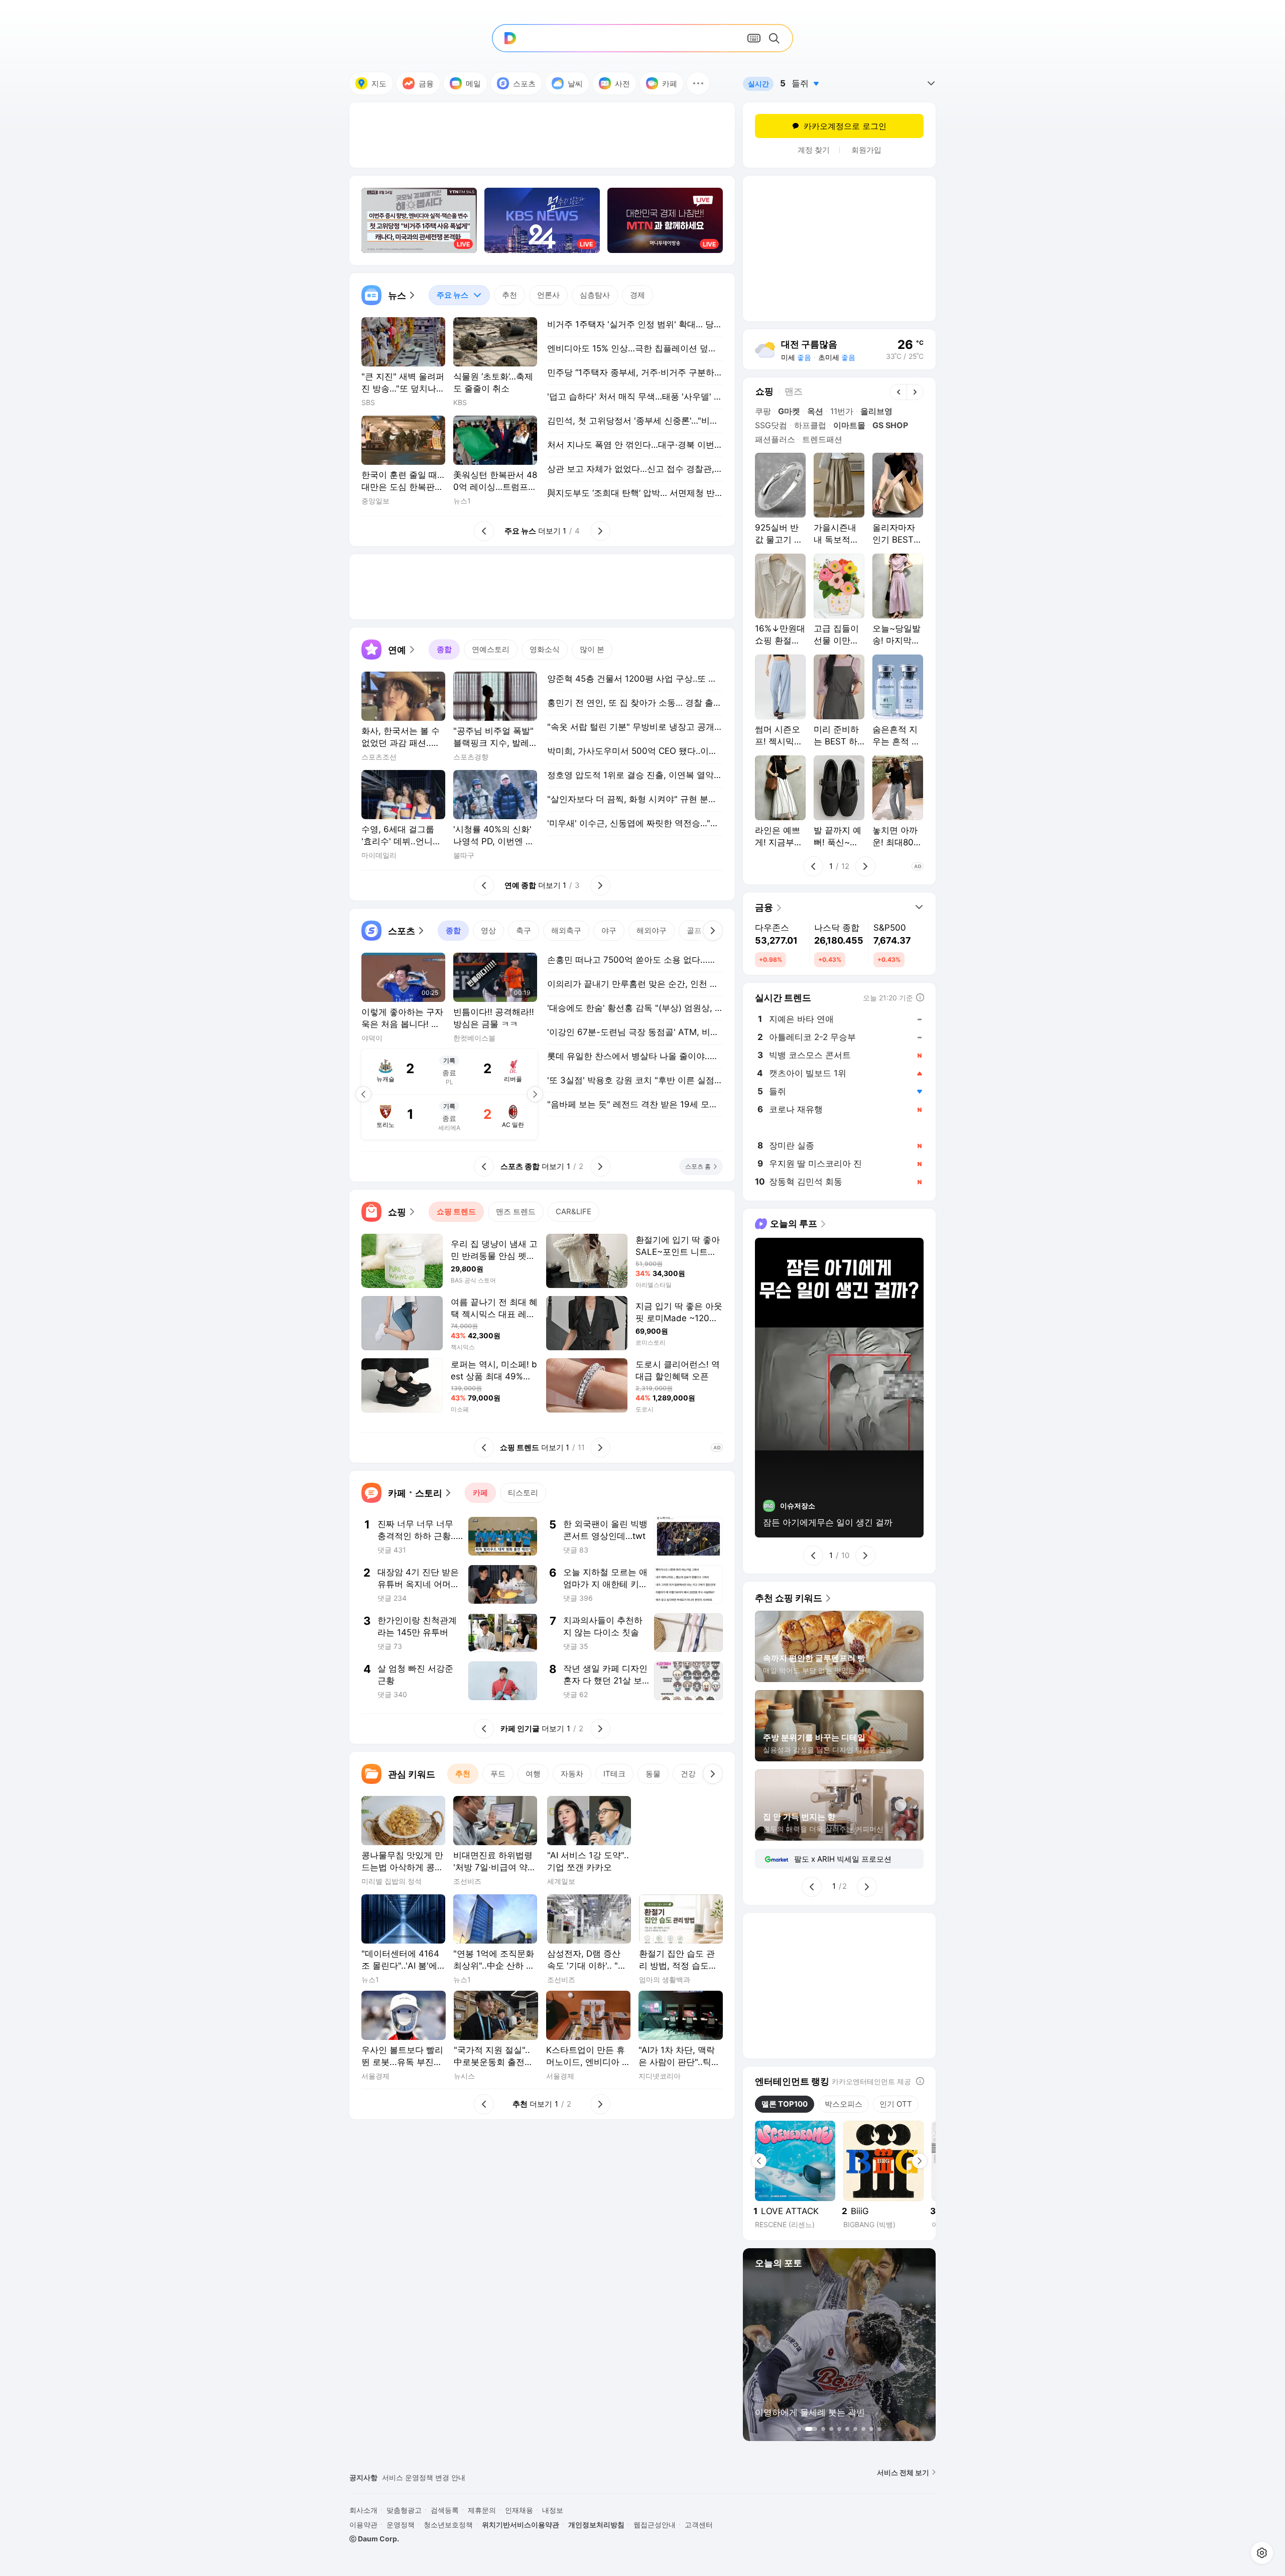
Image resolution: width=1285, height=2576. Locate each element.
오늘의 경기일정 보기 (446, 1116)
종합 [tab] (444, 649)
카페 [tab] (480, 1493)
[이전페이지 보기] (363, 1094)
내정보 (553, 2510)
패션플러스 (775, 439)
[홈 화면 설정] (1262, 2553)
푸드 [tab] (498, 1774)
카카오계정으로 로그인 (845, 126)
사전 (622, 84)
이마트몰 (849, 425)
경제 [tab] (637, 295)
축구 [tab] (524, 930)
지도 (379, 84)
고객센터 (699, 2525)
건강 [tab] (688, 1774)
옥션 (815, 411)
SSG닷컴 (771, 425)
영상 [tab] (488, 930)
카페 (670, 84)
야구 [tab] (609, 930)
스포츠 (524, 84)
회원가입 (866, 150)
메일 (473, 84)
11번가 (842, 411)
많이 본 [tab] (592, 649)
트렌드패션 (822, 439)
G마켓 (789, 411)
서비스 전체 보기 (903, 2472)
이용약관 (363, 2525)
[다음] (713, 931)
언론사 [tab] (548, 295)
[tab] (459, 295)
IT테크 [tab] (614, 1774)
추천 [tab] (509, 295)
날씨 (575, 84)
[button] (698, 83)
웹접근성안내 (655, 2525)
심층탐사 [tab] (595, 295)
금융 (426, 84)
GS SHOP (890, 425)
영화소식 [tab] (545, 649)
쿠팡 (763, 411)
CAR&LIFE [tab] (573, 1211)
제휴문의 (482, 2510)
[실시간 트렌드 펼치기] (931, 83)
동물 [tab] (653, 1774)
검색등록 (445, 2510)
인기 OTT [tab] (896, 2104)
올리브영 (876, 411)
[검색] (776, 38)
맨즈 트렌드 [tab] (516, 1211)
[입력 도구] (754, 38)
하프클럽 (810, 425)
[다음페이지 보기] (535, 1094)
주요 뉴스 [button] (448, 292)
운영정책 (401, 2525)
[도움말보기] (920, 2081)
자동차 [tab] (572, 1774)
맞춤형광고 (404, 2510)
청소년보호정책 (448, 2525)
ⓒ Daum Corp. (374, 2539)
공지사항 (363, 2477)
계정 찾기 (814, 150)
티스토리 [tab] (523, 1493)
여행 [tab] (533, 1774)
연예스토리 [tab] (491, 649)
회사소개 (363, 2510)
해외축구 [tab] (566, 930)
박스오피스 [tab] (844, 2104)
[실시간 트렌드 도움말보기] (920, 997)
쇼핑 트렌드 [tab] (456, 1211)
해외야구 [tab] (652, 930)
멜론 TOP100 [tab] (785, 2104)
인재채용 (519, 2510)
